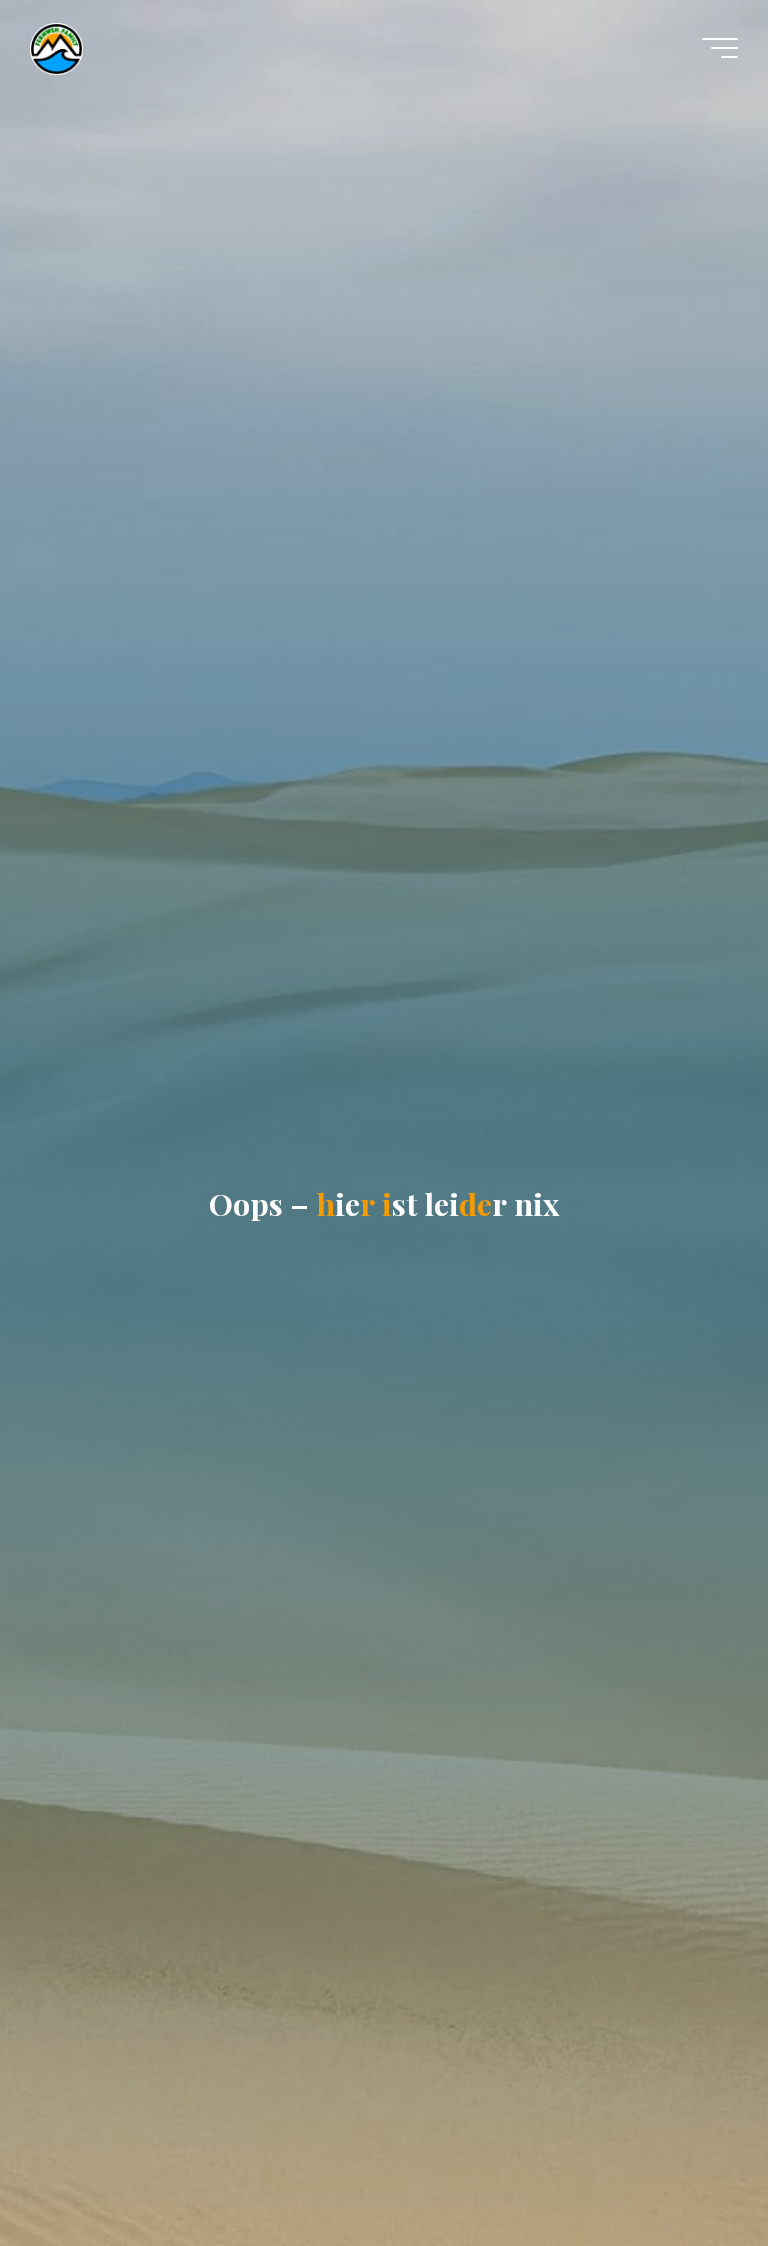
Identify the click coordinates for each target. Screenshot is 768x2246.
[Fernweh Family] (56, 47)
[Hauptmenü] (720, 48)
